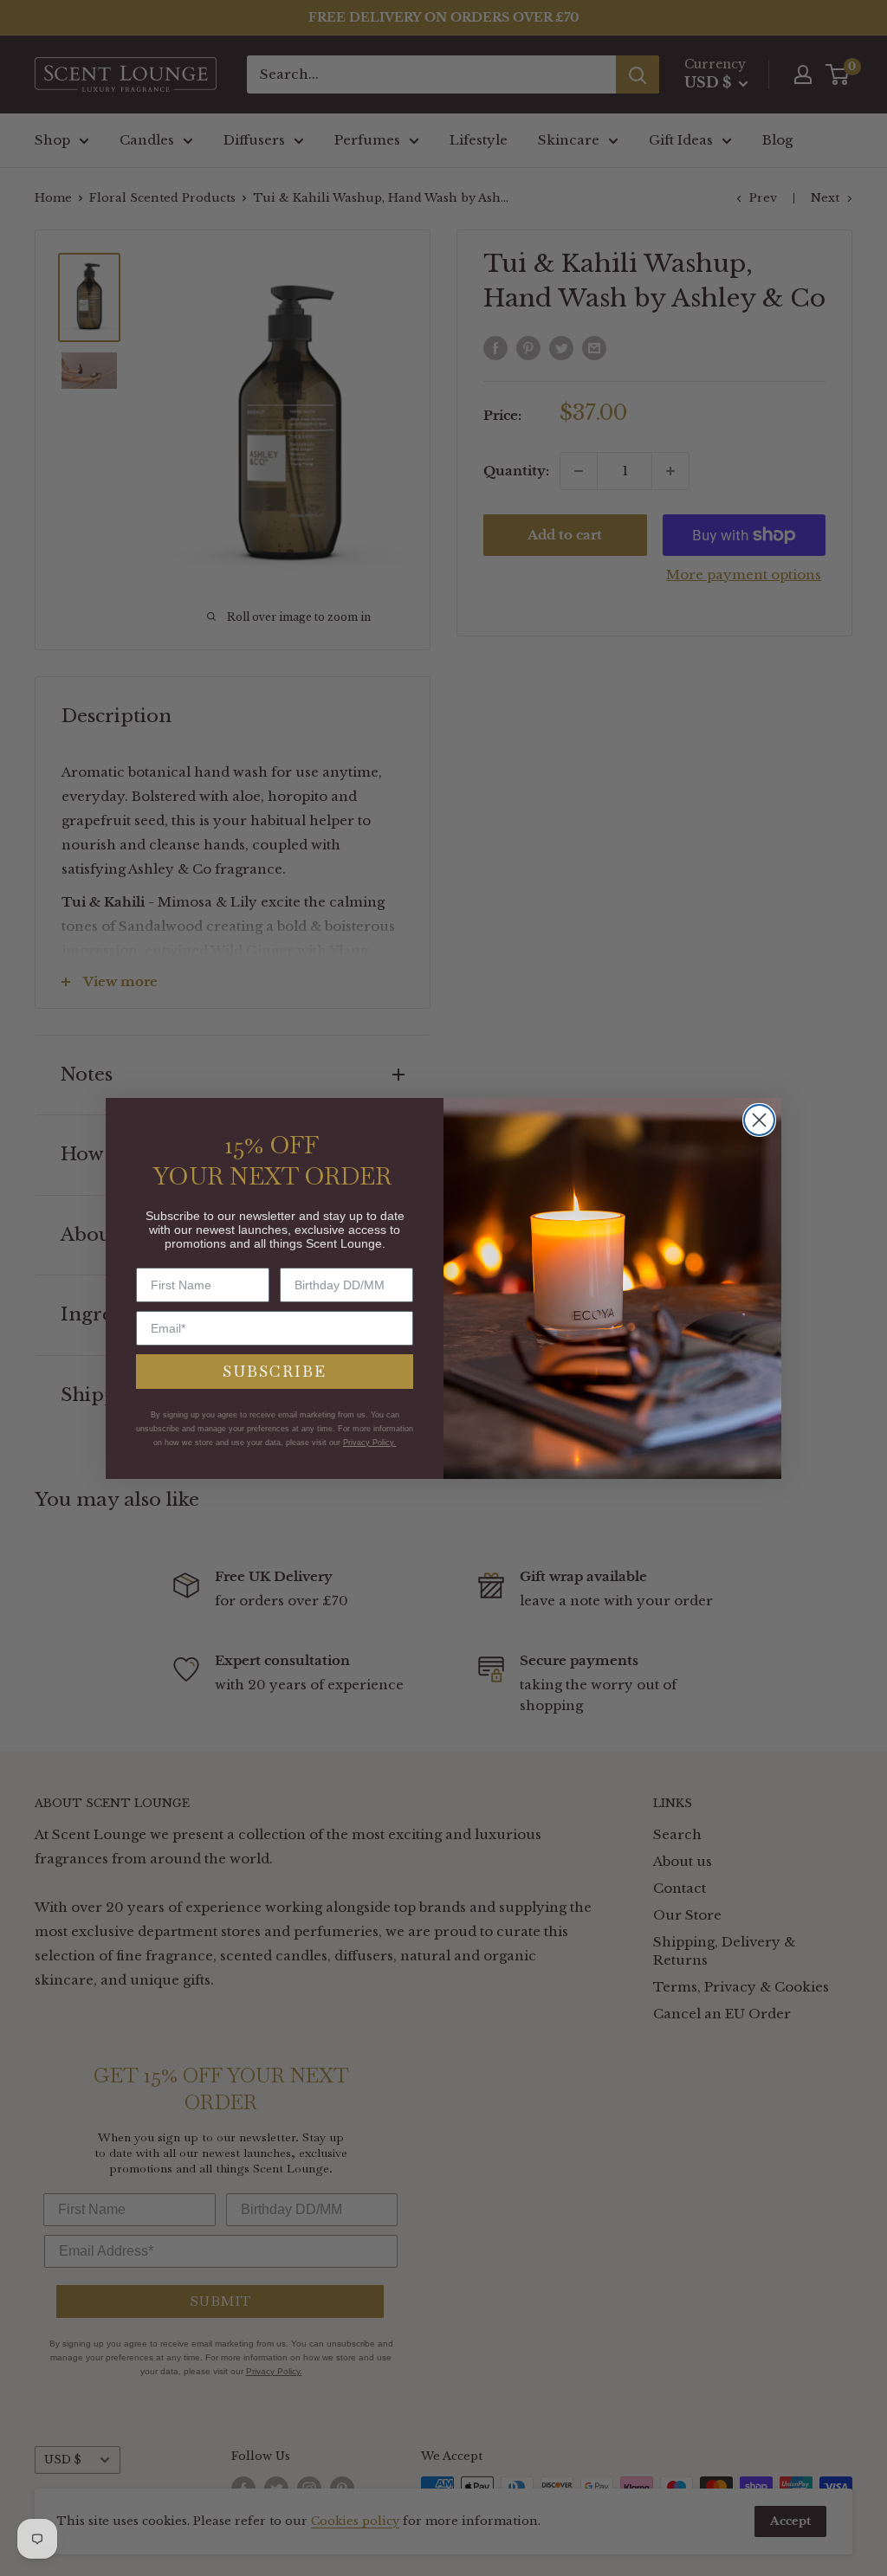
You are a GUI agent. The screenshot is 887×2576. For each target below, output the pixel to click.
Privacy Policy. (369, 1443)
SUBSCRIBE (275, 1371)
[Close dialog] (759, 1120)
